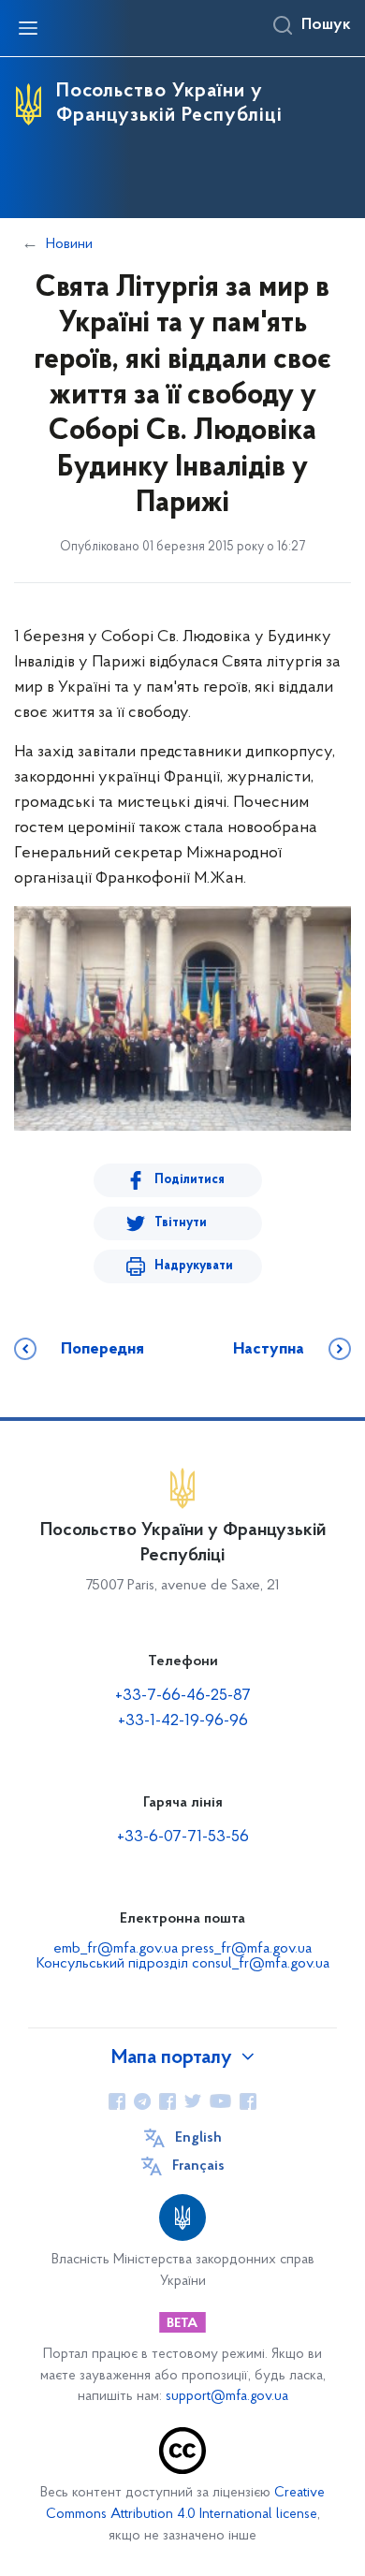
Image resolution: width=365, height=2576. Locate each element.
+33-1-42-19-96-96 (183, 1721)
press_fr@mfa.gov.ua (247, 1949)
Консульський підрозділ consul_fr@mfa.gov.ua (183, 1964)
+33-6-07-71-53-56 (183, 1837)
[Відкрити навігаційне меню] (28, 28)
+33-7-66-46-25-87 (183, 1696)
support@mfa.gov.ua (227, 2397)
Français (198, 2166)
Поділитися (190, 1180)
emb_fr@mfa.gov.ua (116, 1949)
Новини (69, 244)
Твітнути (181, 1223)
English (198, 2138)
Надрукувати (194, 1266)
